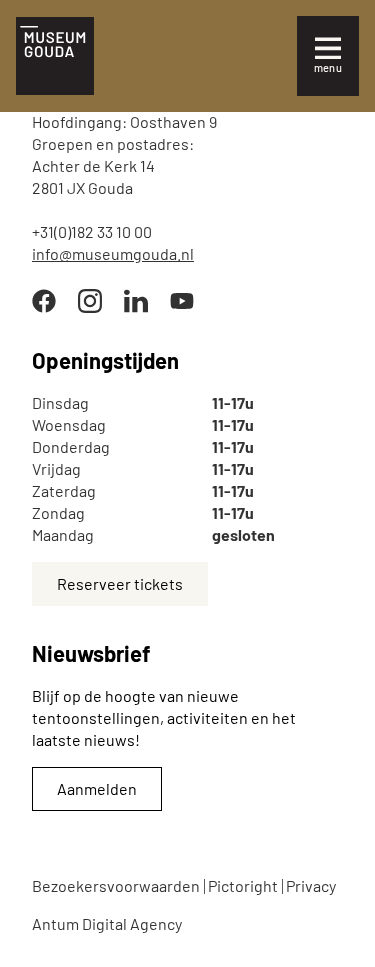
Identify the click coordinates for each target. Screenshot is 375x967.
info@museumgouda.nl (113, 253)
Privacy (311, 885)
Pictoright (243, 885)
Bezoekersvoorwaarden (116, 885)
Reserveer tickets (120, 583)
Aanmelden (97, 788)
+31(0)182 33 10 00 (92, 231)
